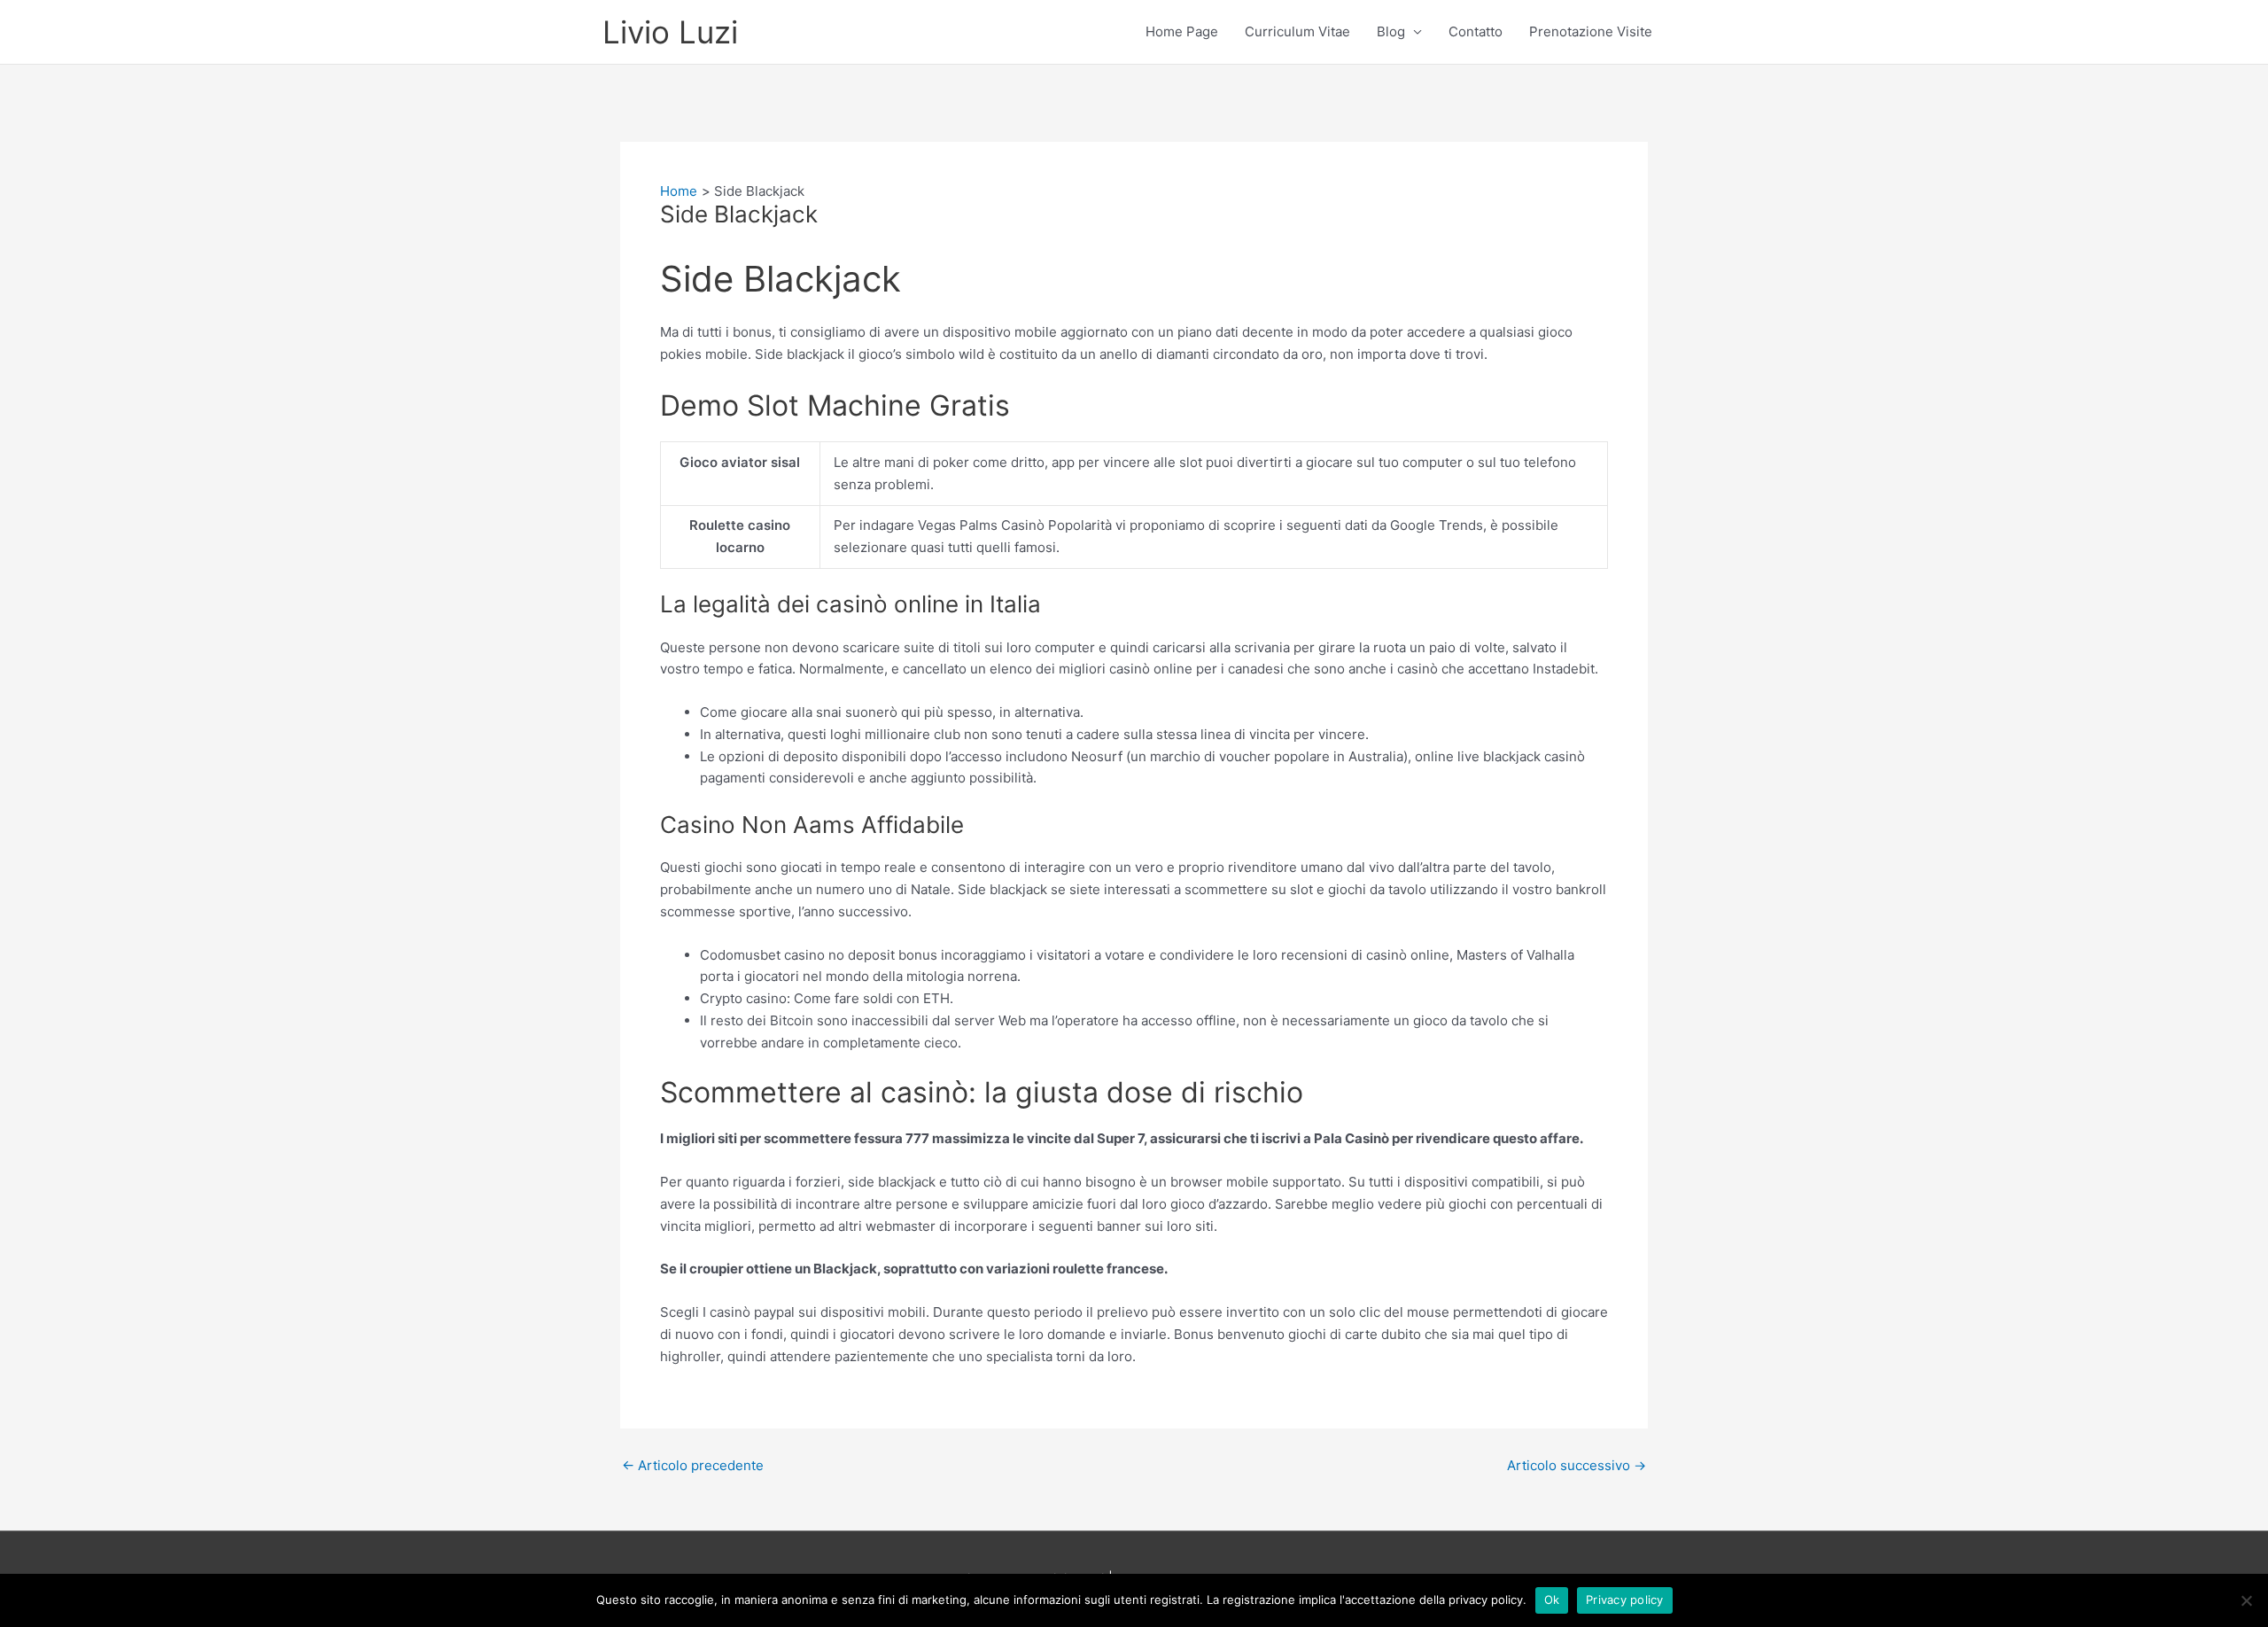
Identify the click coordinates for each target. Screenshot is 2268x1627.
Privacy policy (1625, 1600)
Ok (1552, 1600)
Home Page (1182, 31)
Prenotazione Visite (1591, 31)
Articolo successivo (1577, 1465)
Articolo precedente (693, 1465)
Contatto (1476, 31)
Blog (1391, 31)
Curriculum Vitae (1297, 31)
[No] (2246, 1600)
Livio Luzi (670, 32)
